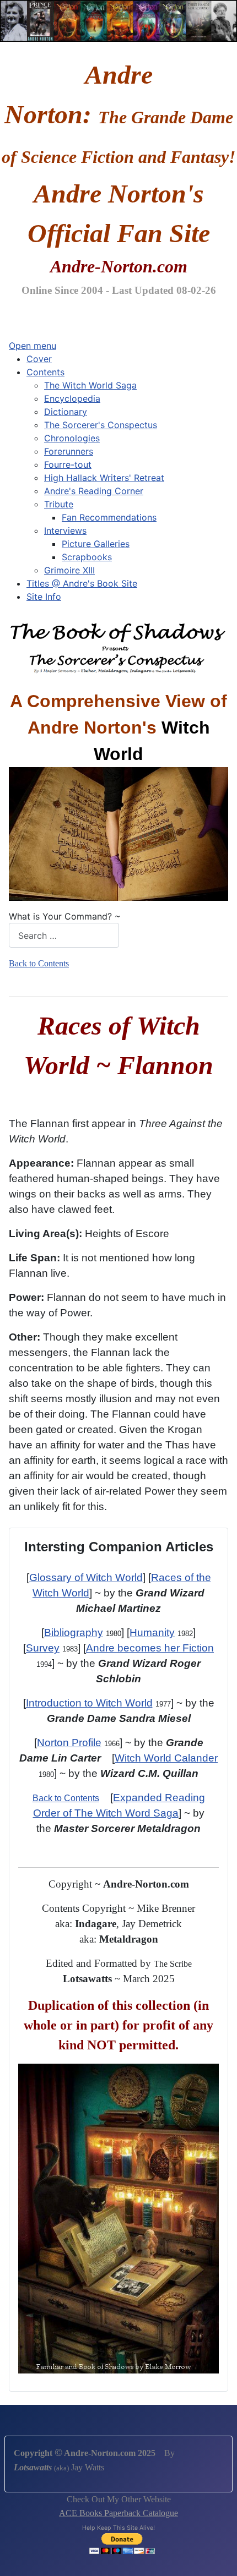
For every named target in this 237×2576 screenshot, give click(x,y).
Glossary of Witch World (86, 1577)
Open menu (33, 346)
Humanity (152, 1632)
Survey (43, 1648)
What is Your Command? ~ (65, 916)
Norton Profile (69, 1743)
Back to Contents (39, 963)
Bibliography (74, 1632)
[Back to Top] (218, 2556)
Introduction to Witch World (89, 1703)
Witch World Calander (166, 1758)
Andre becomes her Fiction (150, 1648)
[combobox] (64, 935)
